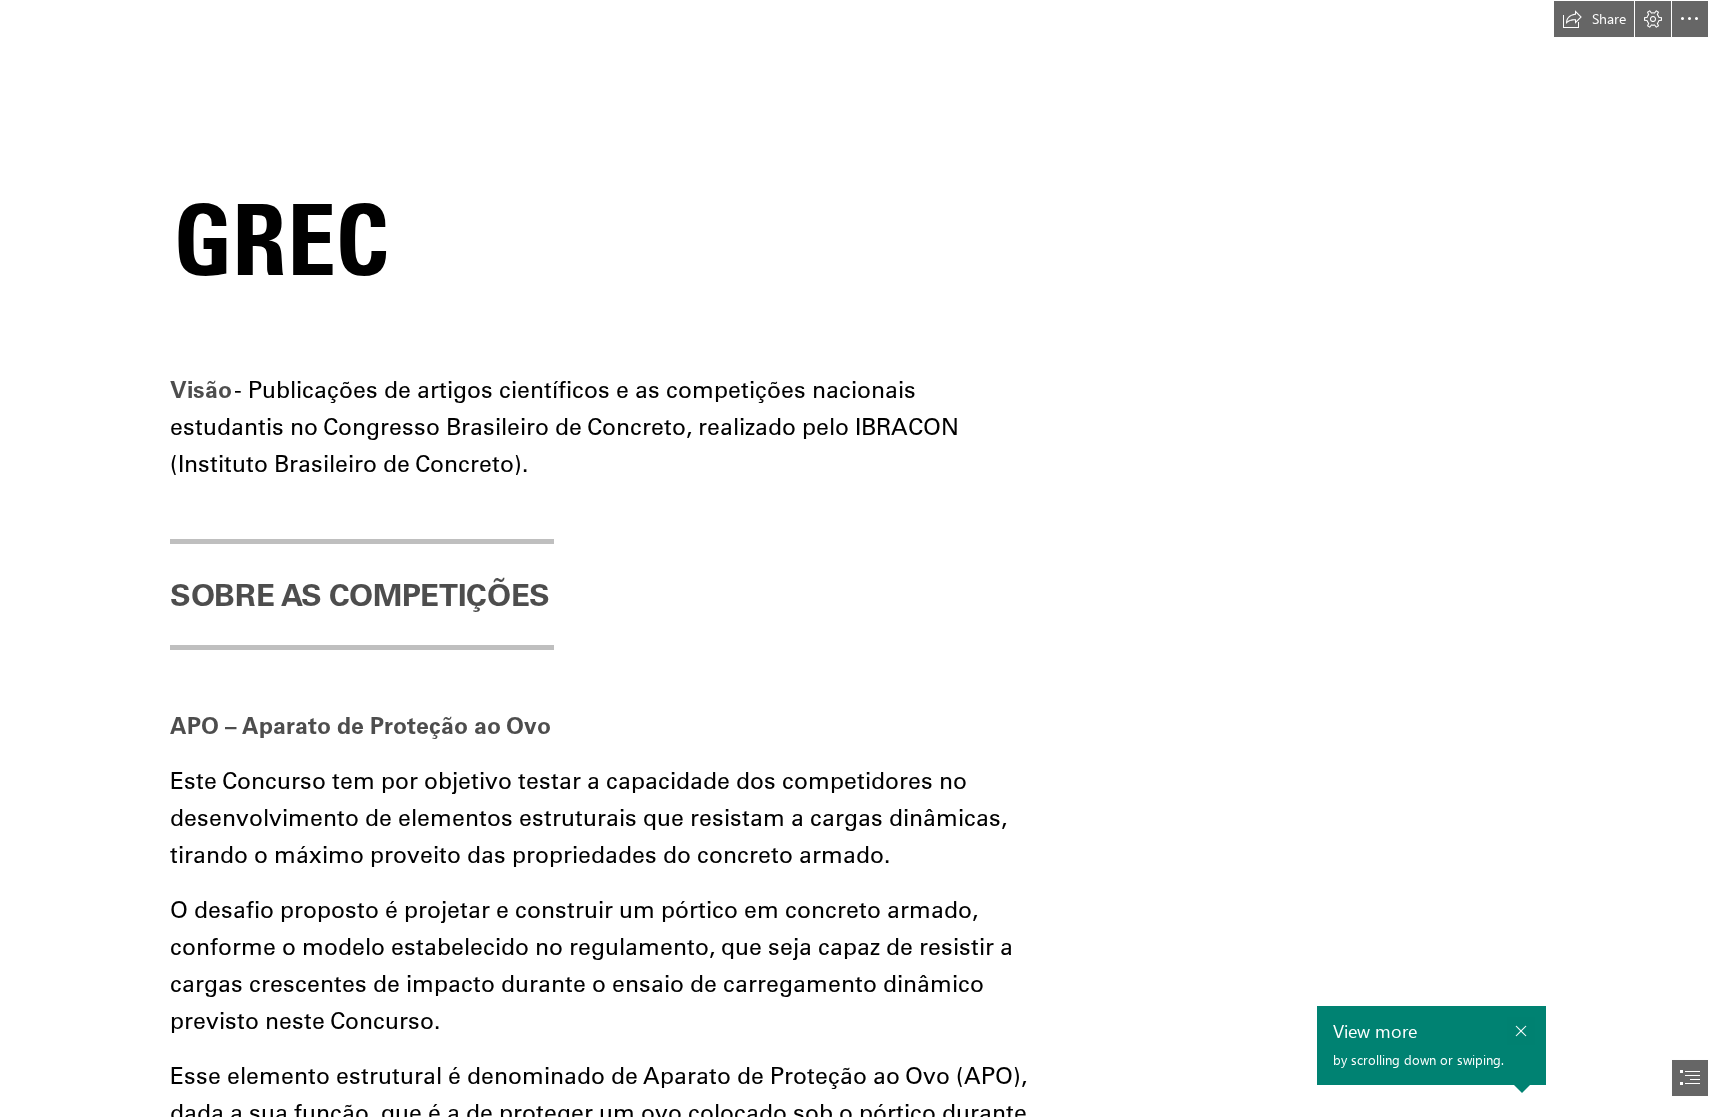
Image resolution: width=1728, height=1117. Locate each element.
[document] (864, 558)
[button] (1594, 19)
